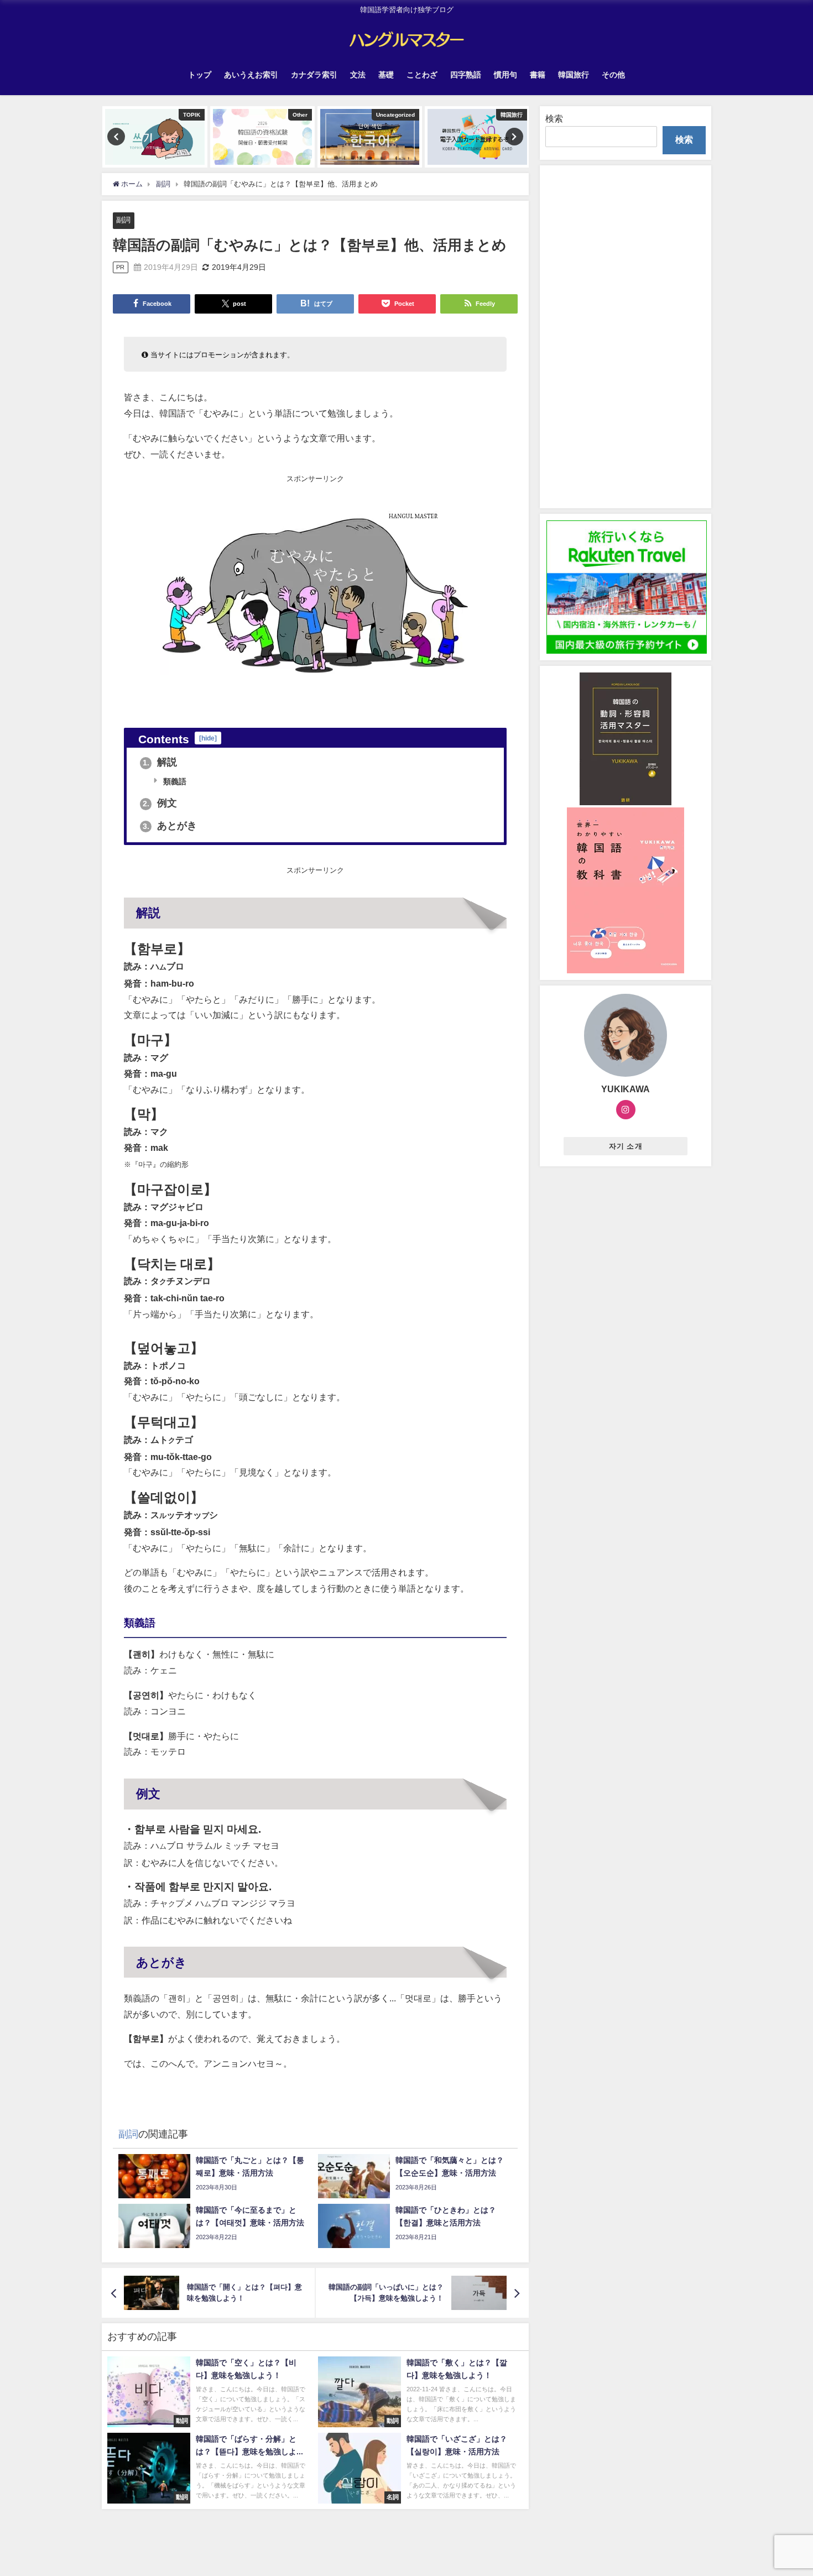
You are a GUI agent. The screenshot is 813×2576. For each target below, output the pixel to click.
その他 (613, 75)
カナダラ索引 (314, 75)
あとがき (170, 826)
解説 (160, 762)
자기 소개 (626, 1146)
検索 (554, 118)
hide (208, 738)
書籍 (538, 75)
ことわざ (422, 75)
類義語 (174, 781)
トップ (200, 75)
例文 (160, 803)
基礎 (386, 75)
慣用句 (505, 75)
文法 (358, 75)
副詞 (123, 220)
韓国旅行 (574, 75)
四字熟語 (466, 75)
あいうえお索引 (251, 75)
